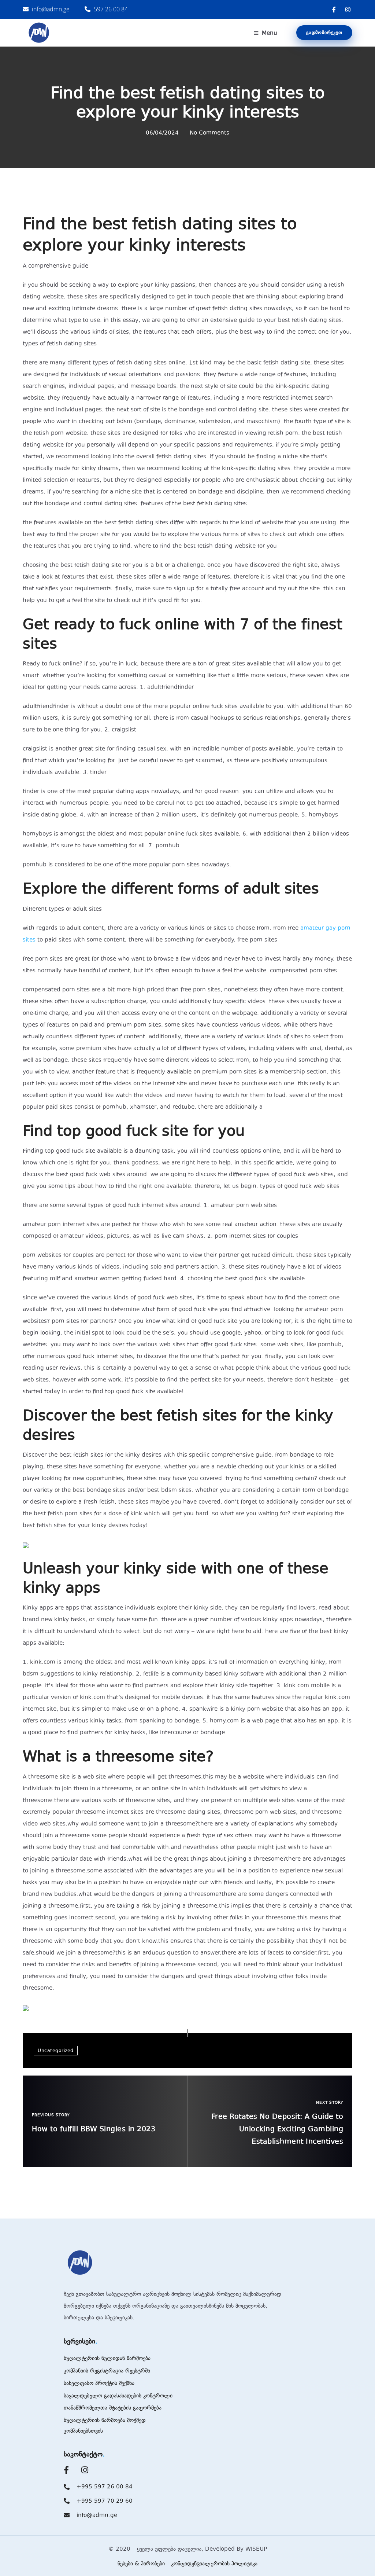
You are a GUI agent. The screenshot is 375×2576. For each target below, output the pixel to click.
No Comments (209, 133)
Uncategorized (56, 2051)
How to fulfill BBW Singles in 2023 (94, 2129)
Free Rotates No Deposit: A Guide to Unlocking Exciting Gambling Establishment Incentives (277, 2129)
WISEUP (256, 2549)
